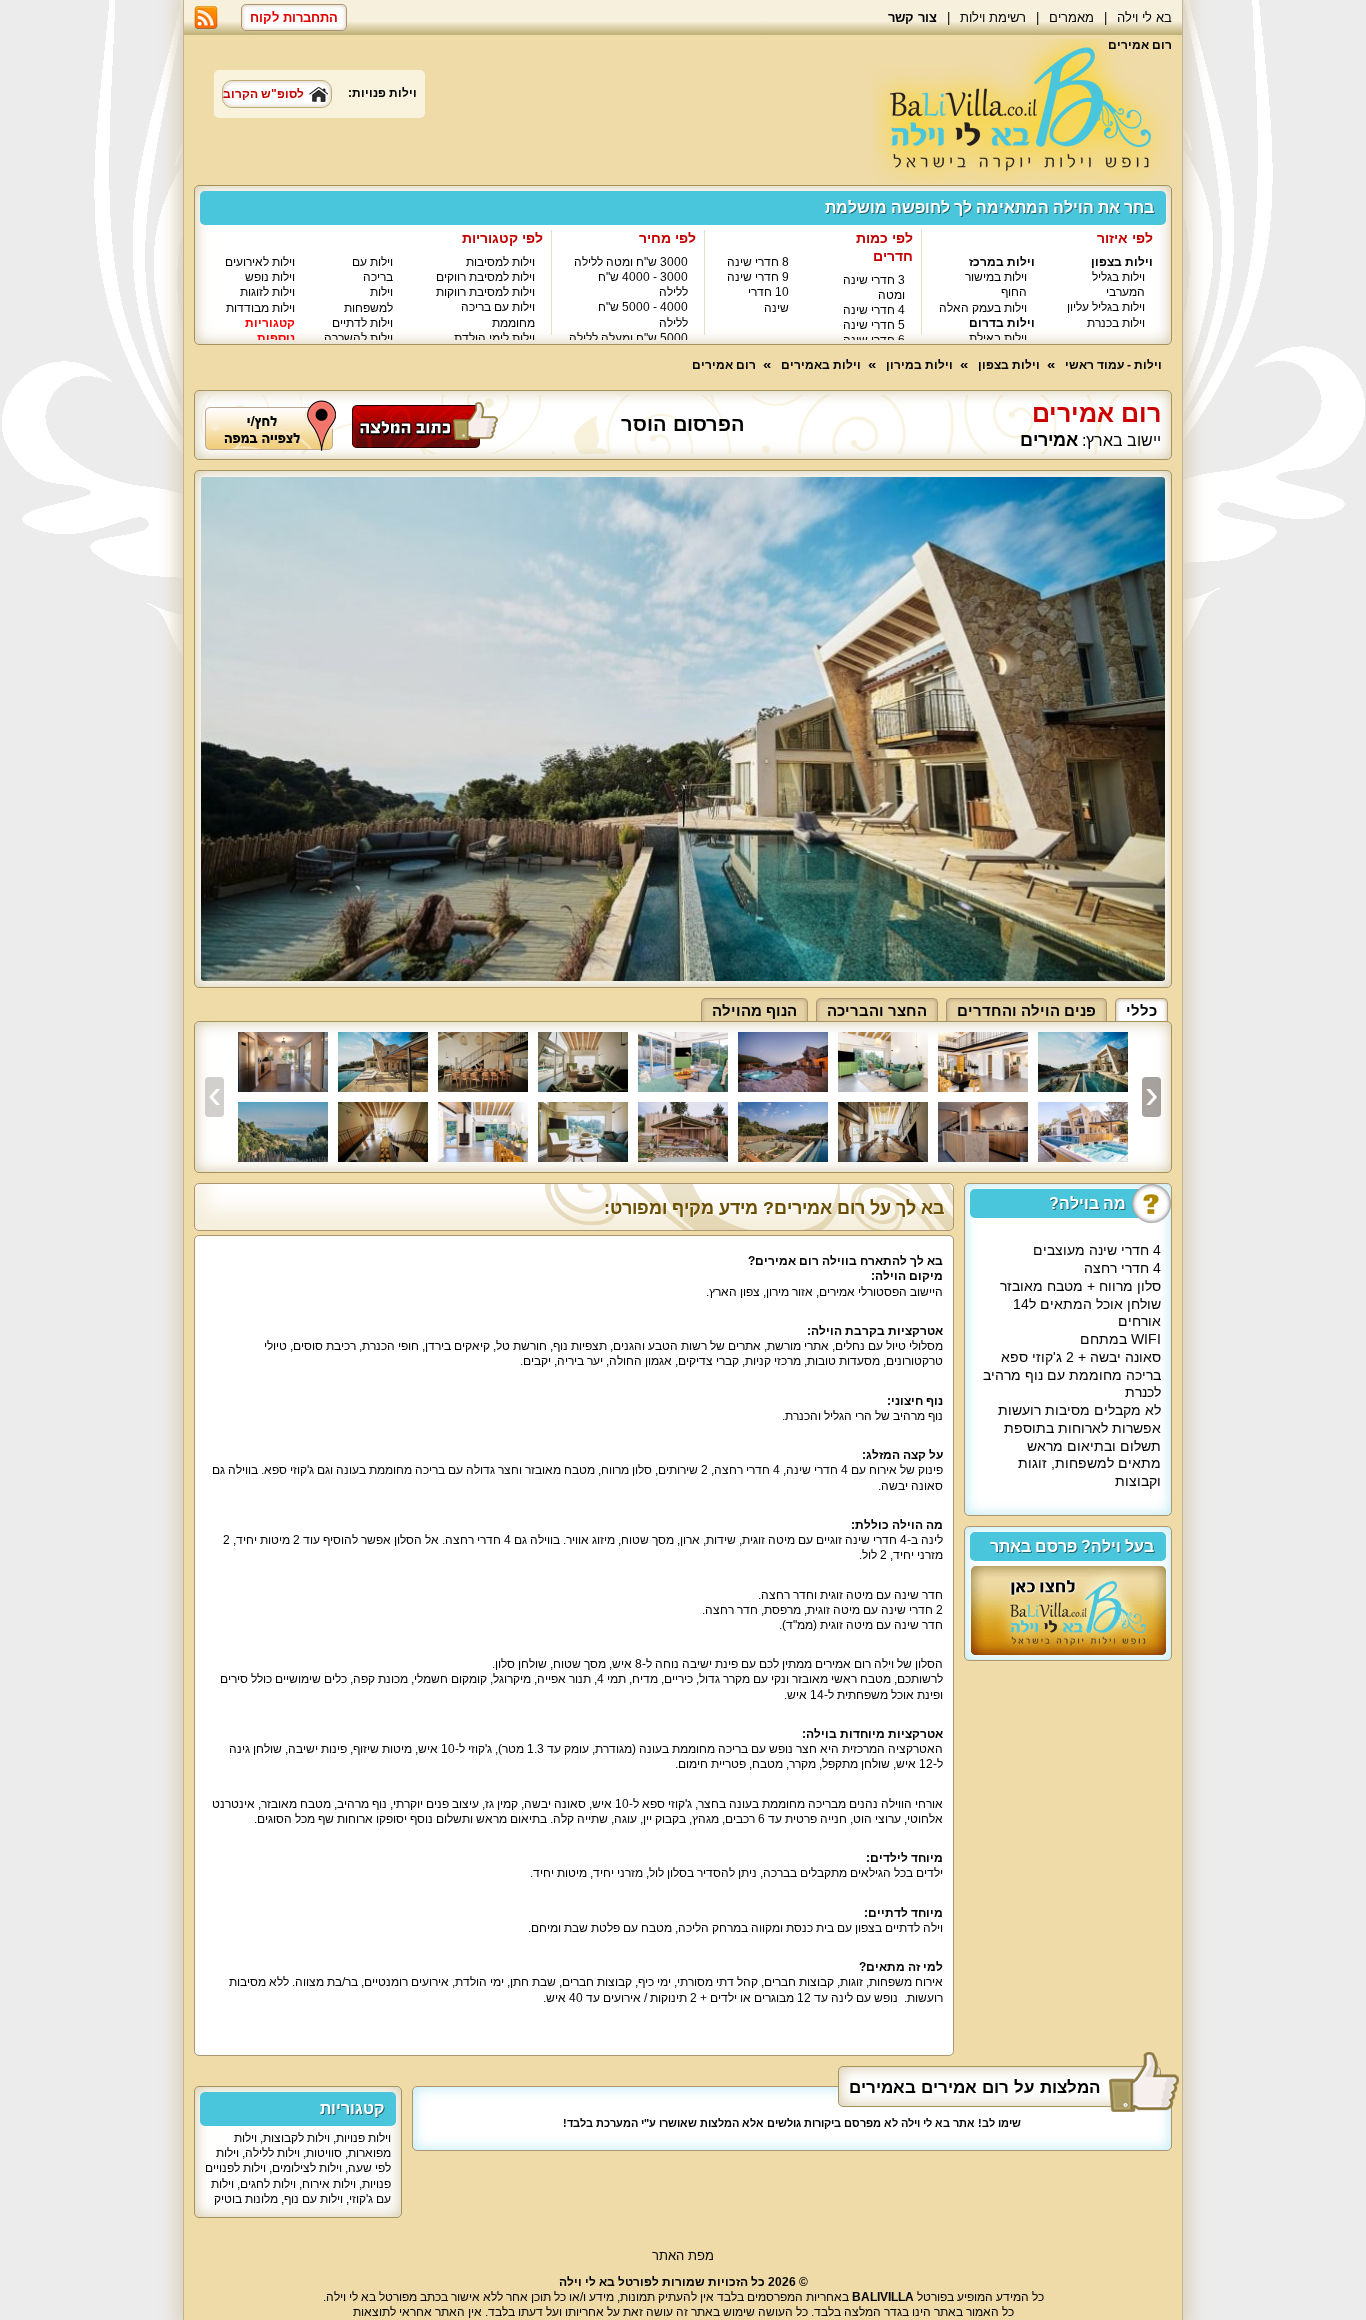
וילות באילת (998, 338)
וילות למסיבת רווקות (485, 292)
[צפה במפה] (270, 424)
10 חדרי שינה (768, 299)
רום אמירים (724, 365)
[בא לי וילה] (1022, 111)
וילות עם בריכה (372, 269)
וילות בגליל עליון (1106, 307)
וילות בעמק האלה (983, 308)
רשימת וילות (993, 17)
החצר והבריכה (877, 1010)
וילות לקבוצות (296, 2138)
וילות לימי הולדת (494, 338)
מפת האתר (683, 2255)
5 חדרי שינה (874, 325)
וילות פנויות (363, 2138)
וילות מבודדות (260, 308)
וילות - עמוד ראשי (1113, 365)
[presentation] (214, 1097)
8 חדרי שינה (758, 262)
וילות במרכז (1002, 262)
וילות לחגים (268, 2184)
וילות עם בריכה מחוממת (498, 314)
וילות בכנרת (1116, 323)
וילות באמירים (821, 365)
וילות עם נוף (313, 2199)
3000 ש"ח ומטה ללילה (631, 262)
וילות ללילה (272, 2153)
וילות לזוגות (267, 292)
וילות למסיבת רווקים (485, 277)
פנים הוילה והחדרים (1026, 1010)
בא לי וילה (1144, 17)
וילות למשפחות (368, 299)
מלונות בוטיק (246, 2199)
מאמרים (1071, 17)
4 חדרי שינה (874, 310)
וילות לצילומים (307, 2168)
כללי (1141, 1010)
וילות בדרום (1002, 323)
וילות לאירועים (260, 262)
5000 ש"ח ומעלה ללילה (628, 338)
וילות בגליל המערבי (1118, 284)
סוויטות (324, 2153)
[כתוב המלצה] (425, 424)
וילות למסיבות (500, 262)
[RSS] (206, 17)
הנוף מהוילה (754, 1010)
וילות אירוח (329, 2184)
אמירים (1049, 441)
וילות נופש (270, 277)
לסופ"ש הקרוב (263, 94)
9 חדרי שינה (758, 277)
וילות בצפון (1122, 262)
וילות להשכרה (358, 338)
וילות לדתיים (362, 323)
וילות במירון (919, 365)
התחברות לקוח (294, 17)
